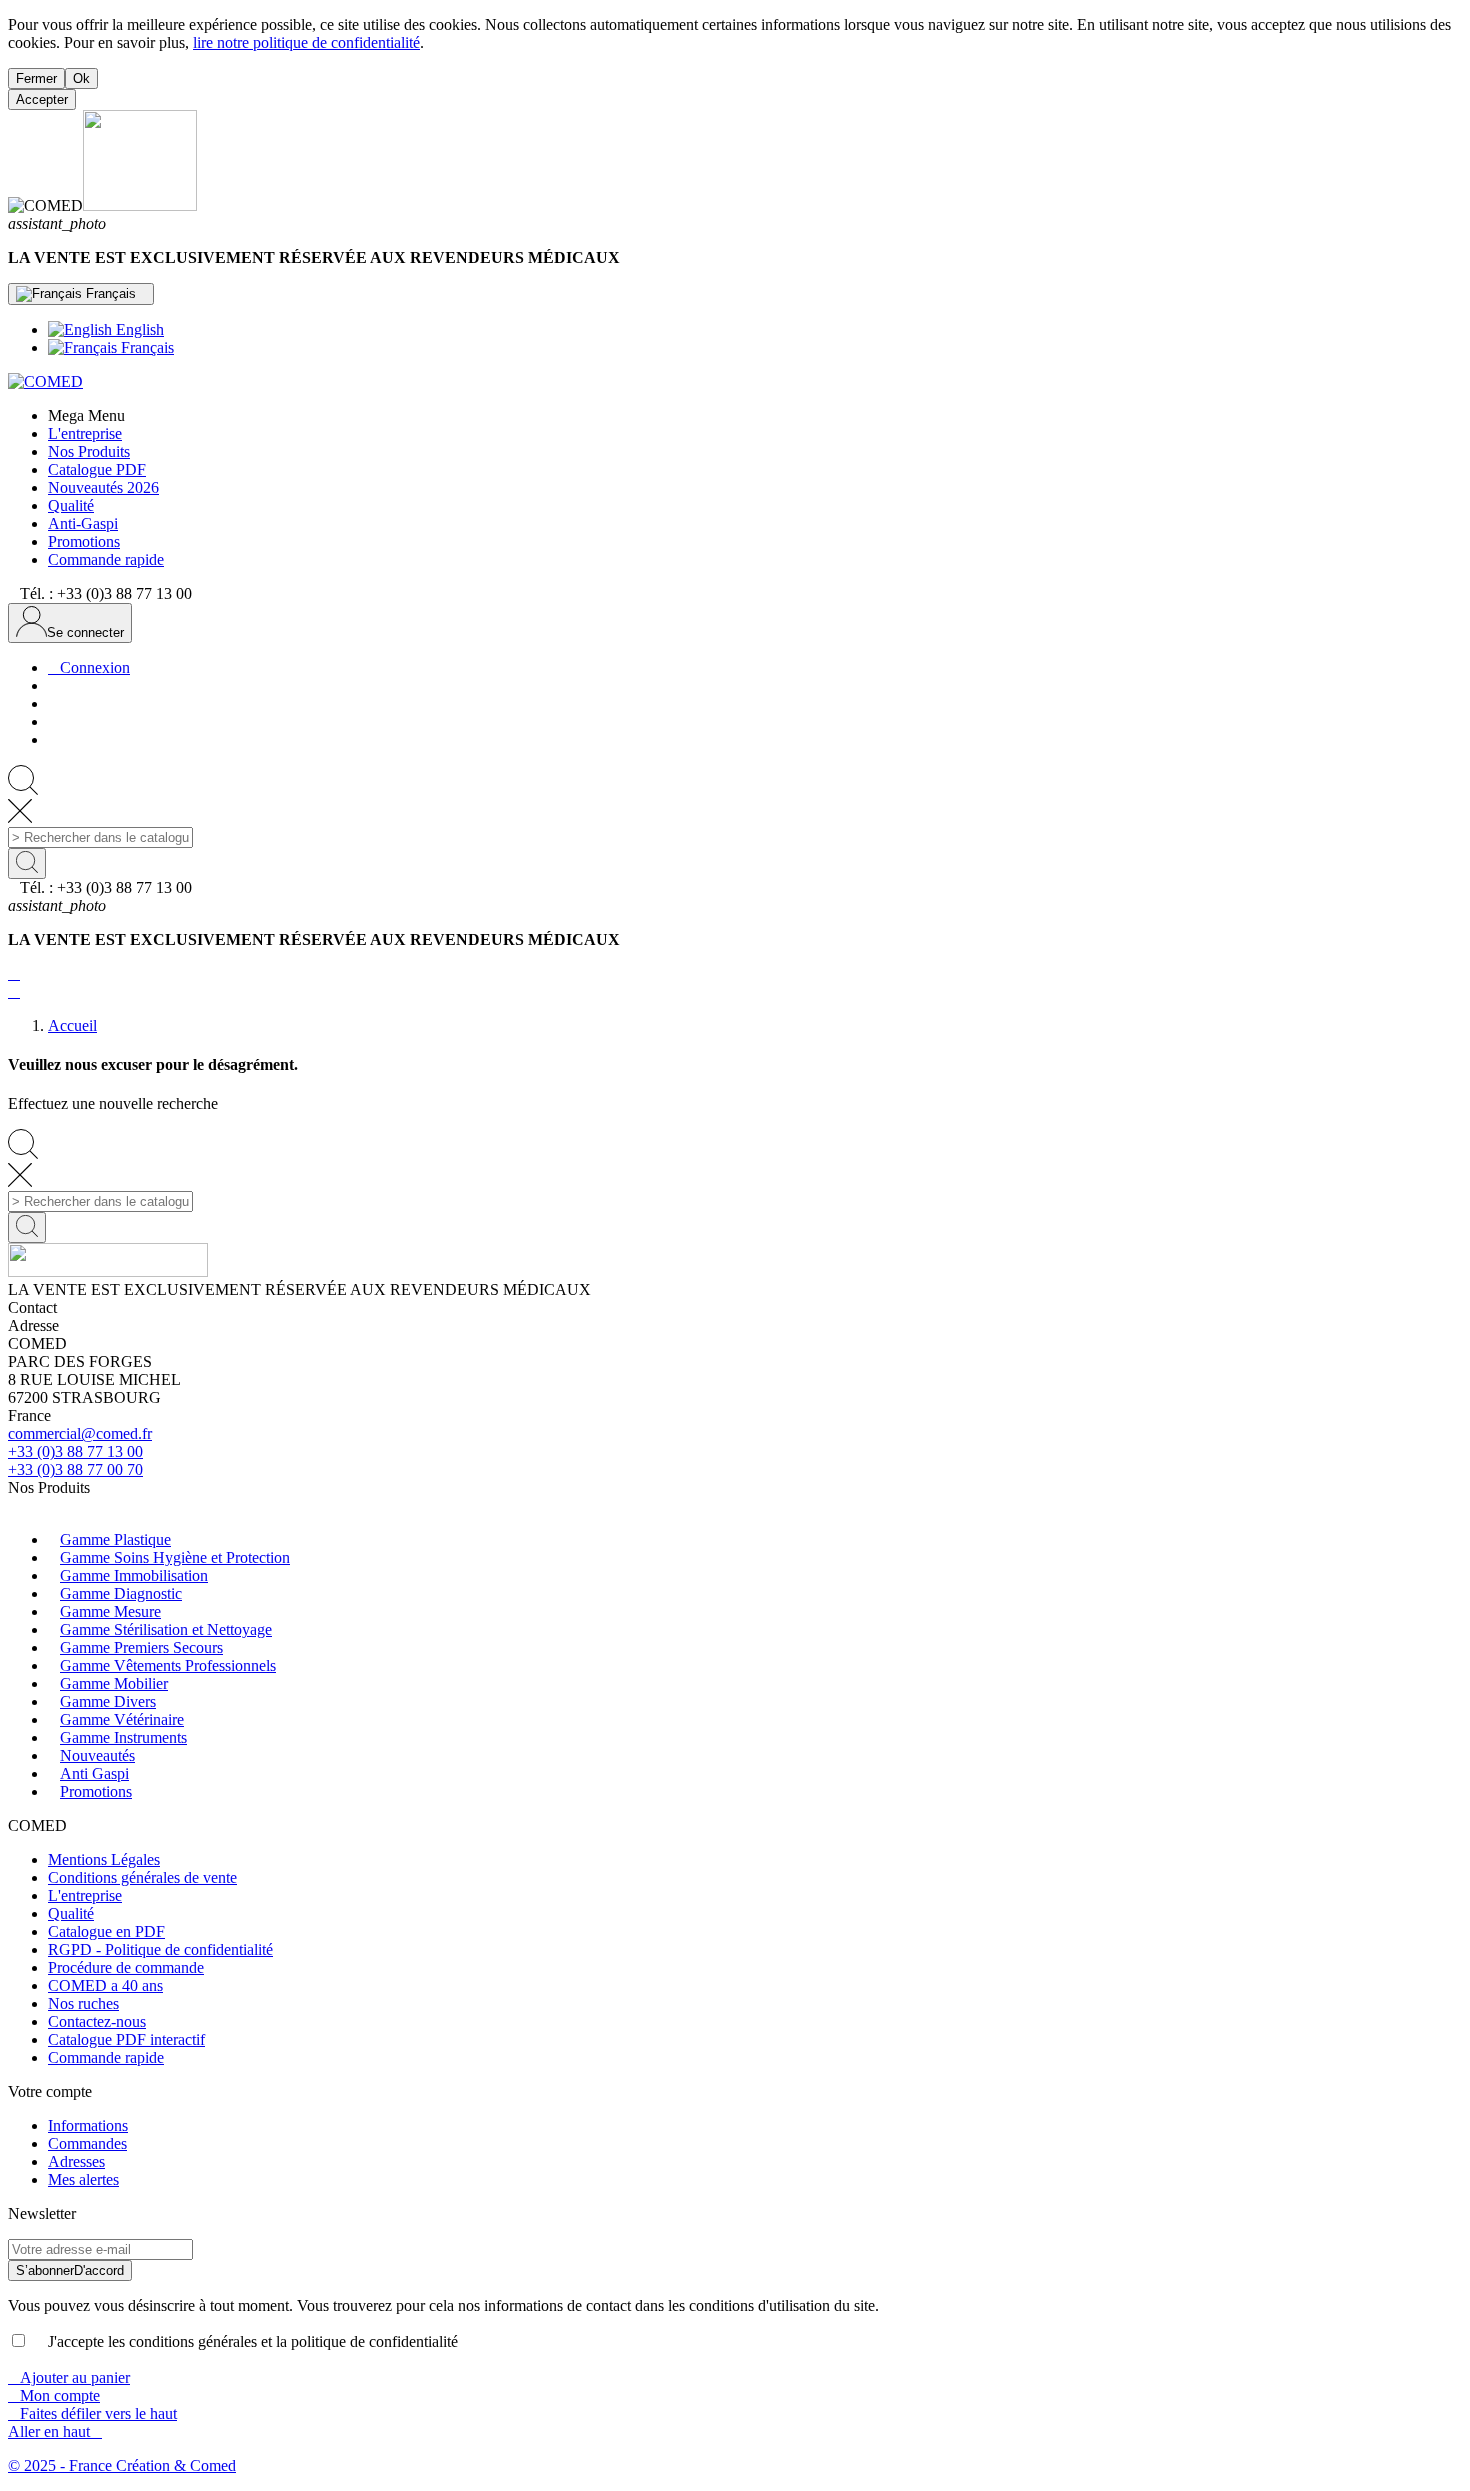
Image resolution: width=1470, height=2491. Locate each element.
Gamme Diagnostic (121, 1593)
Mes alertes (83, 2179)
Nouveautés (97, 1755)
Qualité (71, 1913)
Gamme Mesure (110, 1611)
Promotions (96, 1791)
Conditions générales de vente (142, 1877)
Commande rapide (106, 2057)
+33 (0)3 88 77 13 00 (75, 1451)
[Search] (27, 863)
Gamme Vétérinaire (122, 1719)
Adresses (76, 2161)
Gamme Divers (108, 1701)
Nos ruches (83, 2003)
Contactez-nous (97, 2021)
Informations (88, 2125)
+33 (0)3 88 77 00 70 (75, 1469)
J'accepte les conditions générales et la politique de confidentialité (245, 2341)
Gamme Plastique (115, 1539)
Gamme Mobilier (114, 1683)
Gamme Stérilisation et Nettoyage (166, 1629)
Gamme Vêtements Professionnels (168, 1665)
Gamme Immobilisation (134, 1575)
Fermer (36, 78)
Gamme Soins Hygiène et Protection (175, 1557)
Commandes (87, 2143)
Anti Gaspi (94, 1773)
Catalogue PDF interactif (126, 2039)
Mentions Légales (104, 1859)
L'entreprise (85, 1895)
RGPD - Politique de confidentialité (160, 1949)
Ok (81, 78)
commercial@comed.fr (80, 1433)
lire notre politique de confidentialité (306, 42)
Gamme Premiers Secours (141, 1647)
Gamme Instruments (123, 1737)
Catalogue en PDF (106, 1931)
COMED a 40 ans (105, 1985)
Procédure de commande (126, 1967)
